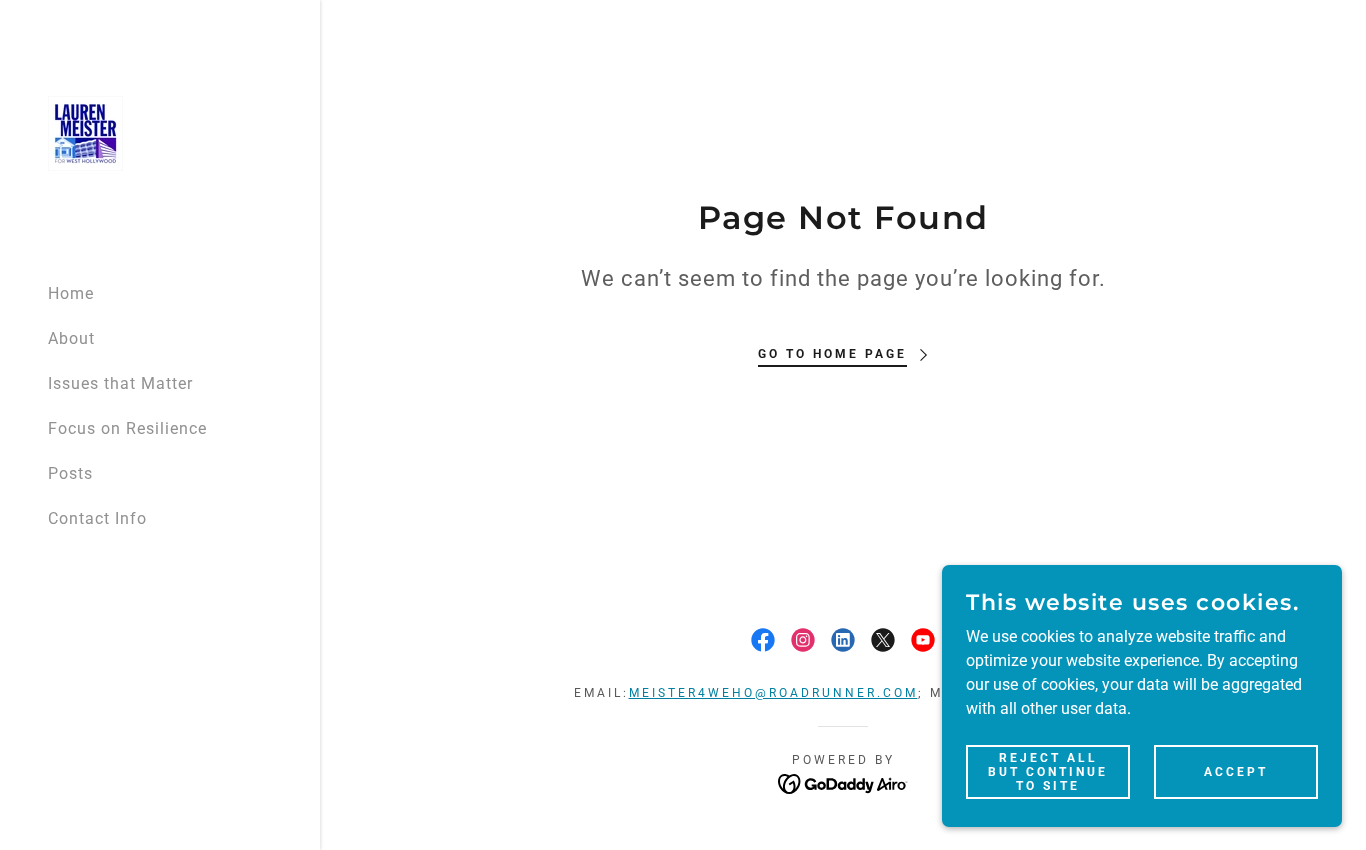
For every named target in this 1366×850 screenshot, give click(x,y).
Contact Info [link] (97, 518)
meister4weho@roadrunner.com (773, 693)
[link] (85, 132)
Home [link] (71, 293)
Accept (1236, 771)
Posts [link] (70, 473)
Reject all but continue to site (1048, 771)
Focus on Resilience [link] (127, 428)
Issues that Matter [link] (120, 383)
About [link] (71, 338)
